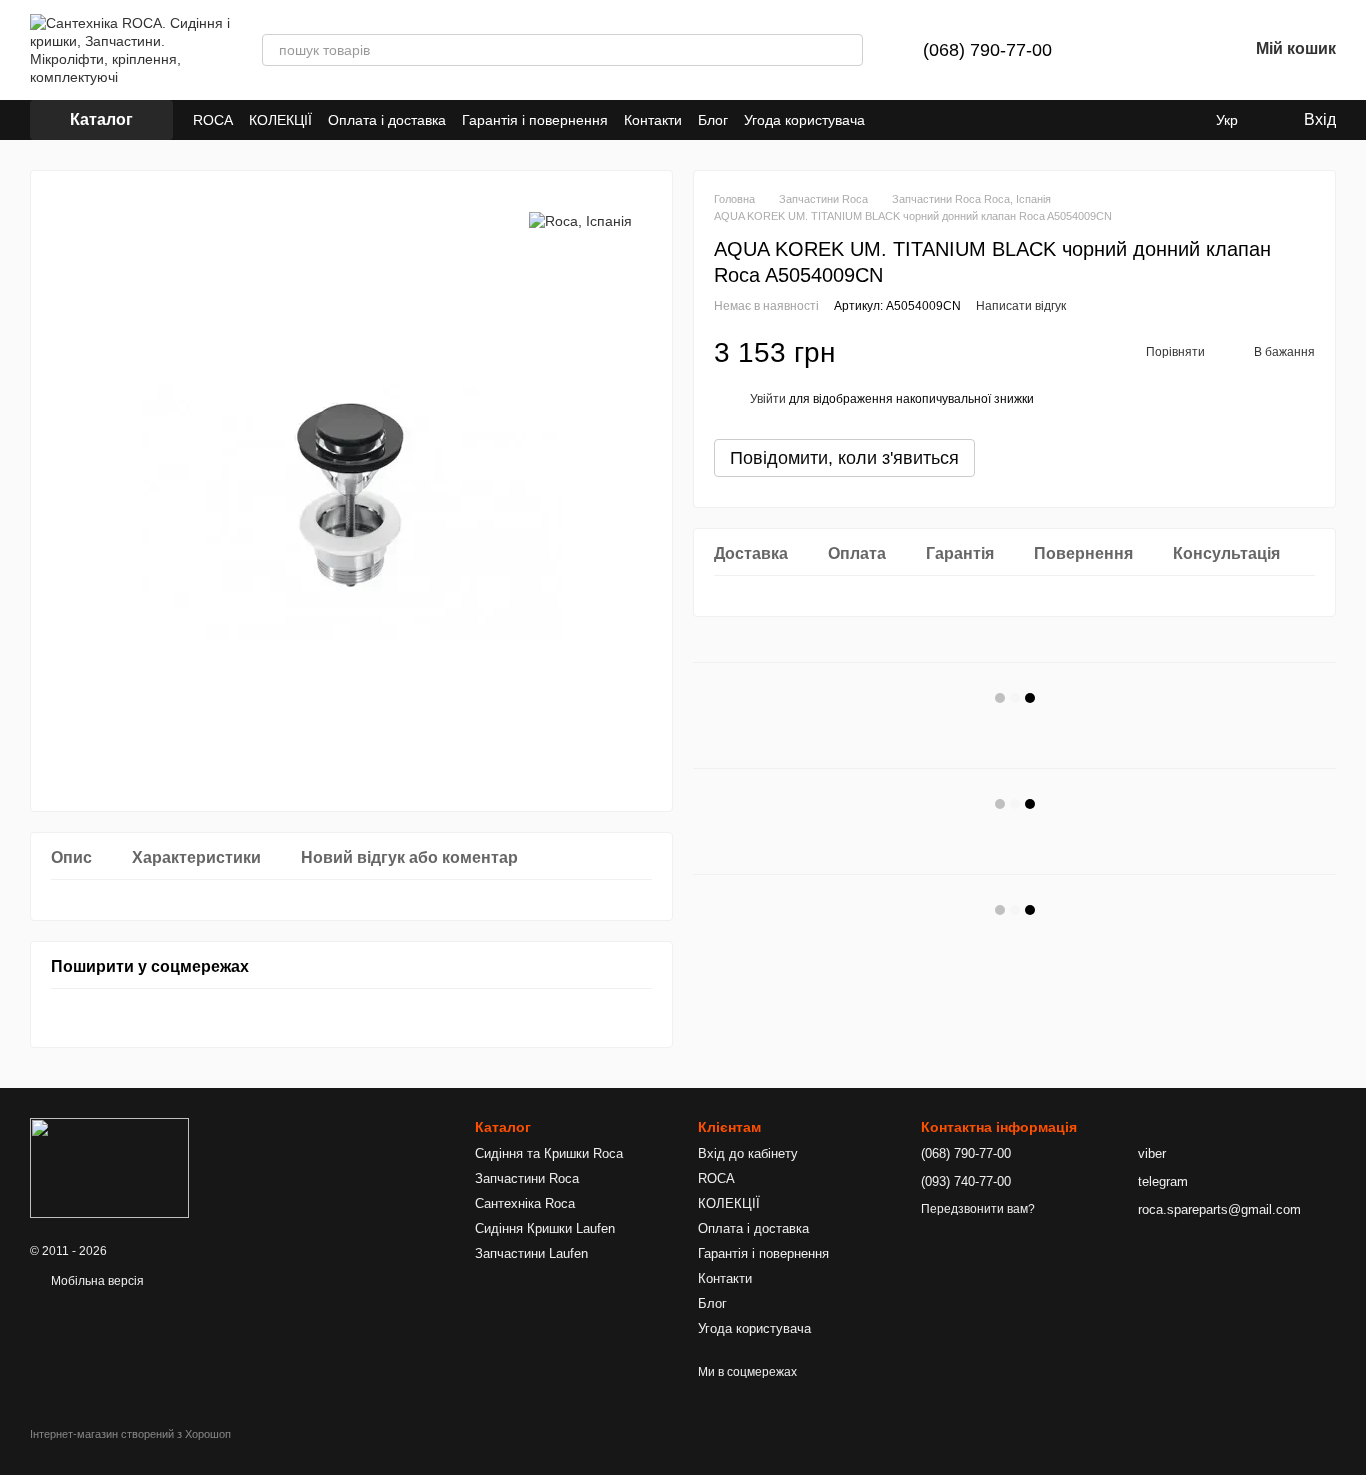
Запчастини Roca (527, 1178)
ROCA (213, 120)
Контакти (653, 120)
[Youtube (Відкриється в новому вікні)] (893, 120)
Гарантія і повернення (535, 120)
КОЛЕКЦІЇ (280, 120)
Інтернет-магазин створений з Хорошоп (130, 1434)
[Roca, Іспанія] (580, 220)
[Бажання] (1180, 50)
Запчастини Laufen (531, 1253)
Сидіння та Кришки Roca (549, 1153)
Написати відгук (1021, 306)
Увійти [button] (768, 399)
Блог (713, 120)
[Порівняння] (1128, 50)
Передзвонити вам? (978, 1209)
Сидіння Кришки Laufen (545, 1228)
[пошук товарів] (847, 50)
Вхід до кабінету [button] (748, 1153)
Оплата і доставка (387, 120)
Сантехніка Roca (525, 1203)
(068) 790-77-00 (987, 50)
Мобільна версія (96, 1281)
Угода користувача (804, 120)
